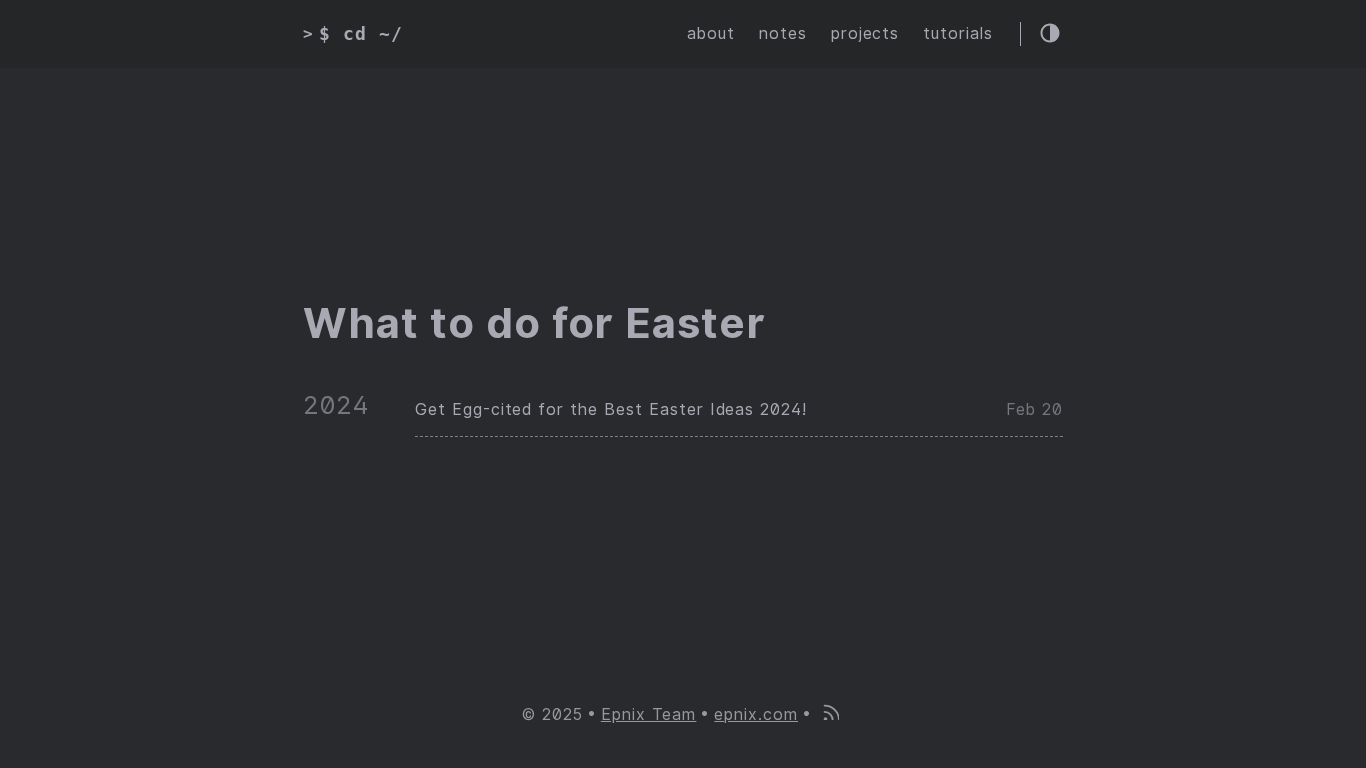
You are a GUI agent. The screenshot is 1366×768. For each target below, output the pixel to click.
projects (865, 33)
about (711, 33)
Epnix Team (649, 714)
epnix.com (756, 714)
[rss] (830, 714)
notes (783, 33)
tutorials (958, 33)
